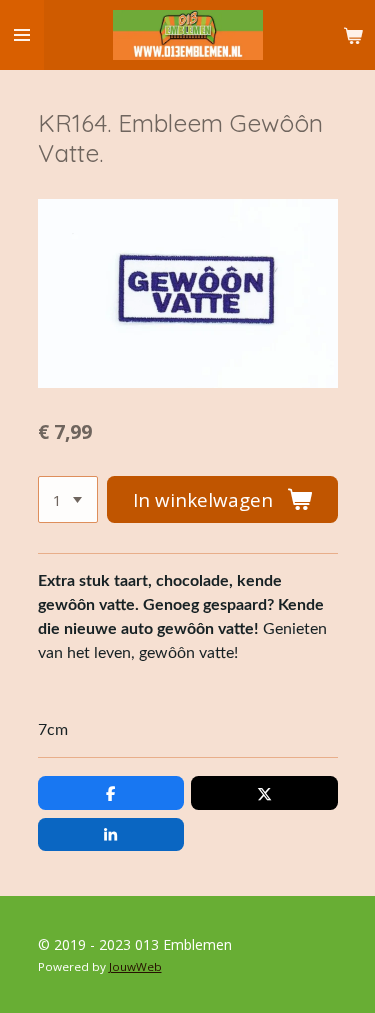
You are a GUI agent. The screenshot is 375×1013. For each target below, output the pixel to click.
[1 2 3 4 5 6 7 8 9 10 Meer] (68, 499)
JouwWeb (135, 966)
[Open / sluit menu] (22, 35)
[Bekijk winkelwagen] (353, 35)
